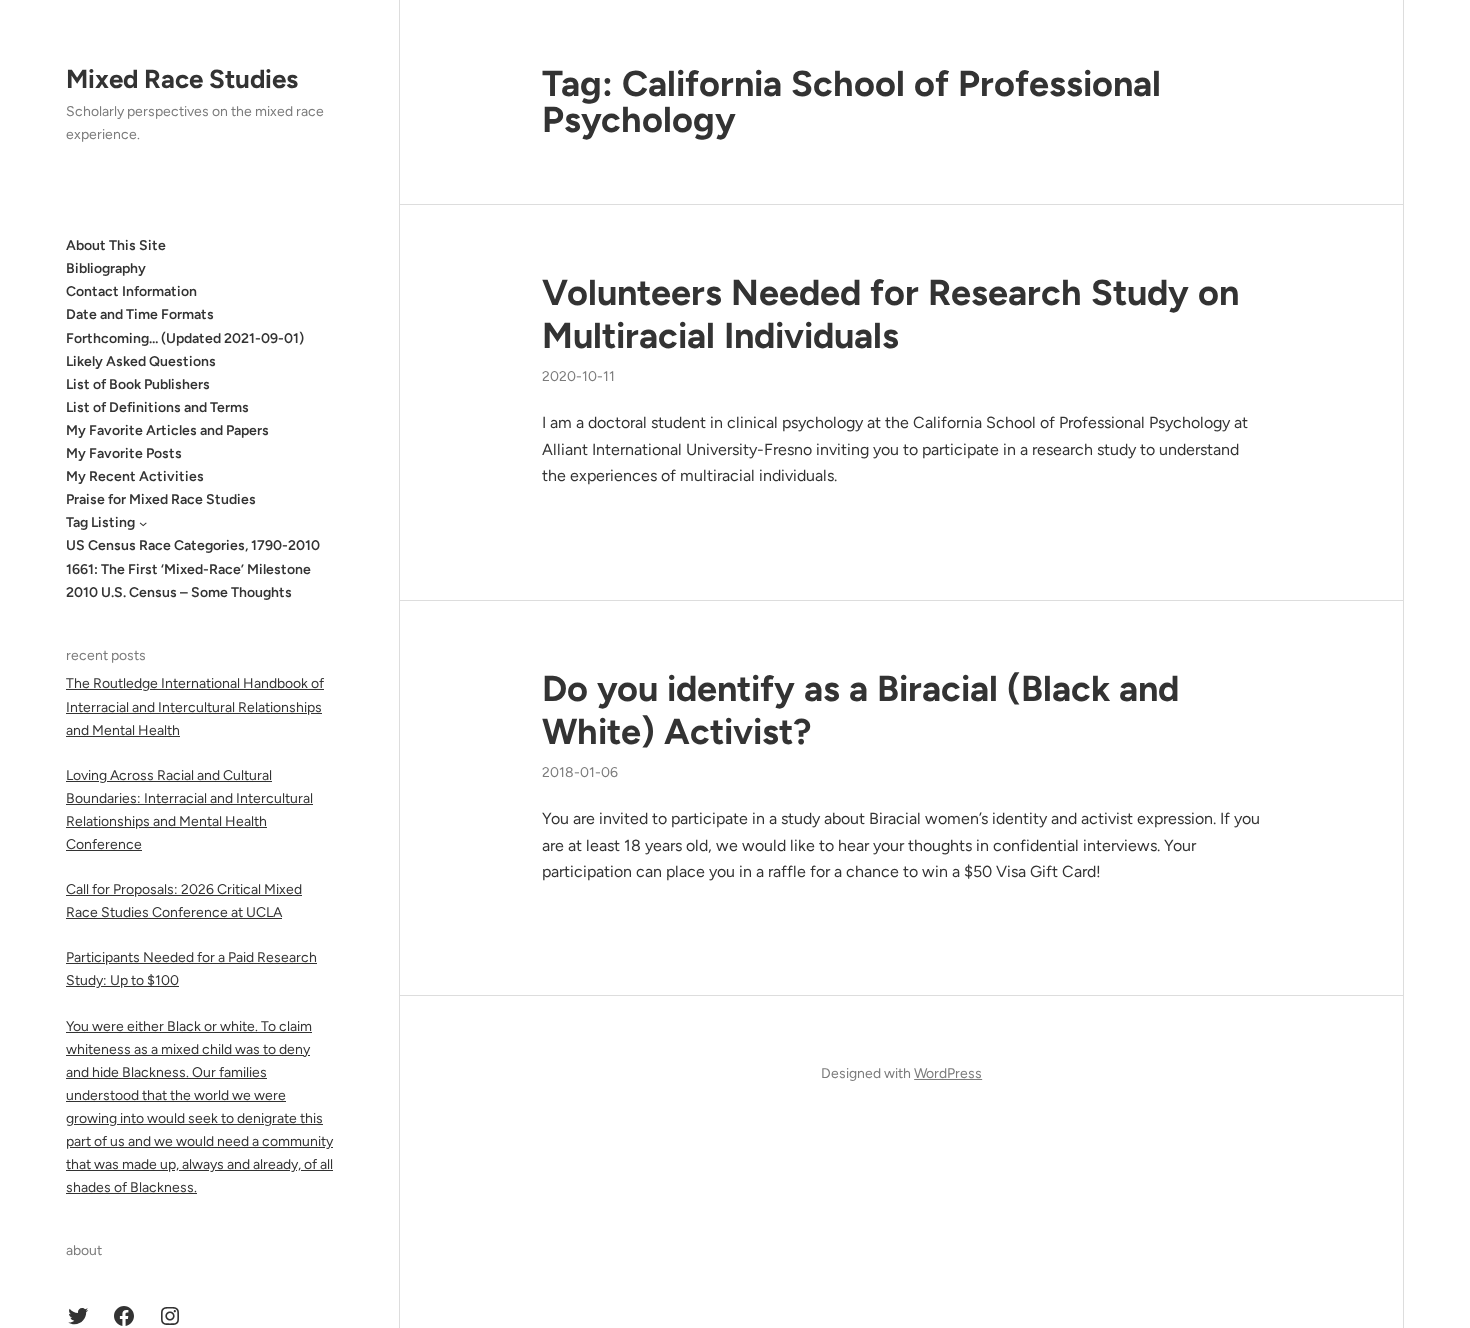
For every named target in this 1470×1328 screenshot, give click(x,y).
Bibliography (106, 268)
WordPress (948, 1073)
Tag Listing (100, 522)
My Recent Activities (135, 476)
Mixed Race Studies (182, 79)
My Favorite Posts (124, 453)
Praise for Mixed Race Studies (161, 499)
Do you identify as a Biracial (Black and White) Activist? (860, 710)
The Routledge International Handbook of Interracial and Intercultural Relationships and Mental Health (195, 706)
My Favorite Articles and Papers (167, 430)
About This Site (116, 245)
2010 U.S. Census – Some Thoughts (179, 592)
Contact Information (131, 291)
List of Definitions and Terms (157, 407)
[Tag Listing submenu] (143, 523)
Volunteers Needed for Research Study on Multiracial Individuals (890, 314)
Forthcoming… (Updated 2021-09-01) (185, 338)
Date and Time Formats (140, 314)
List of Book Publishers (138, 384)
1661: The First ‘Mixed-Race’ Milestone (188, 569)
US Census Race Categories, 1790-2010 (193, 545)
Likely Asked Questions (141, 361)
